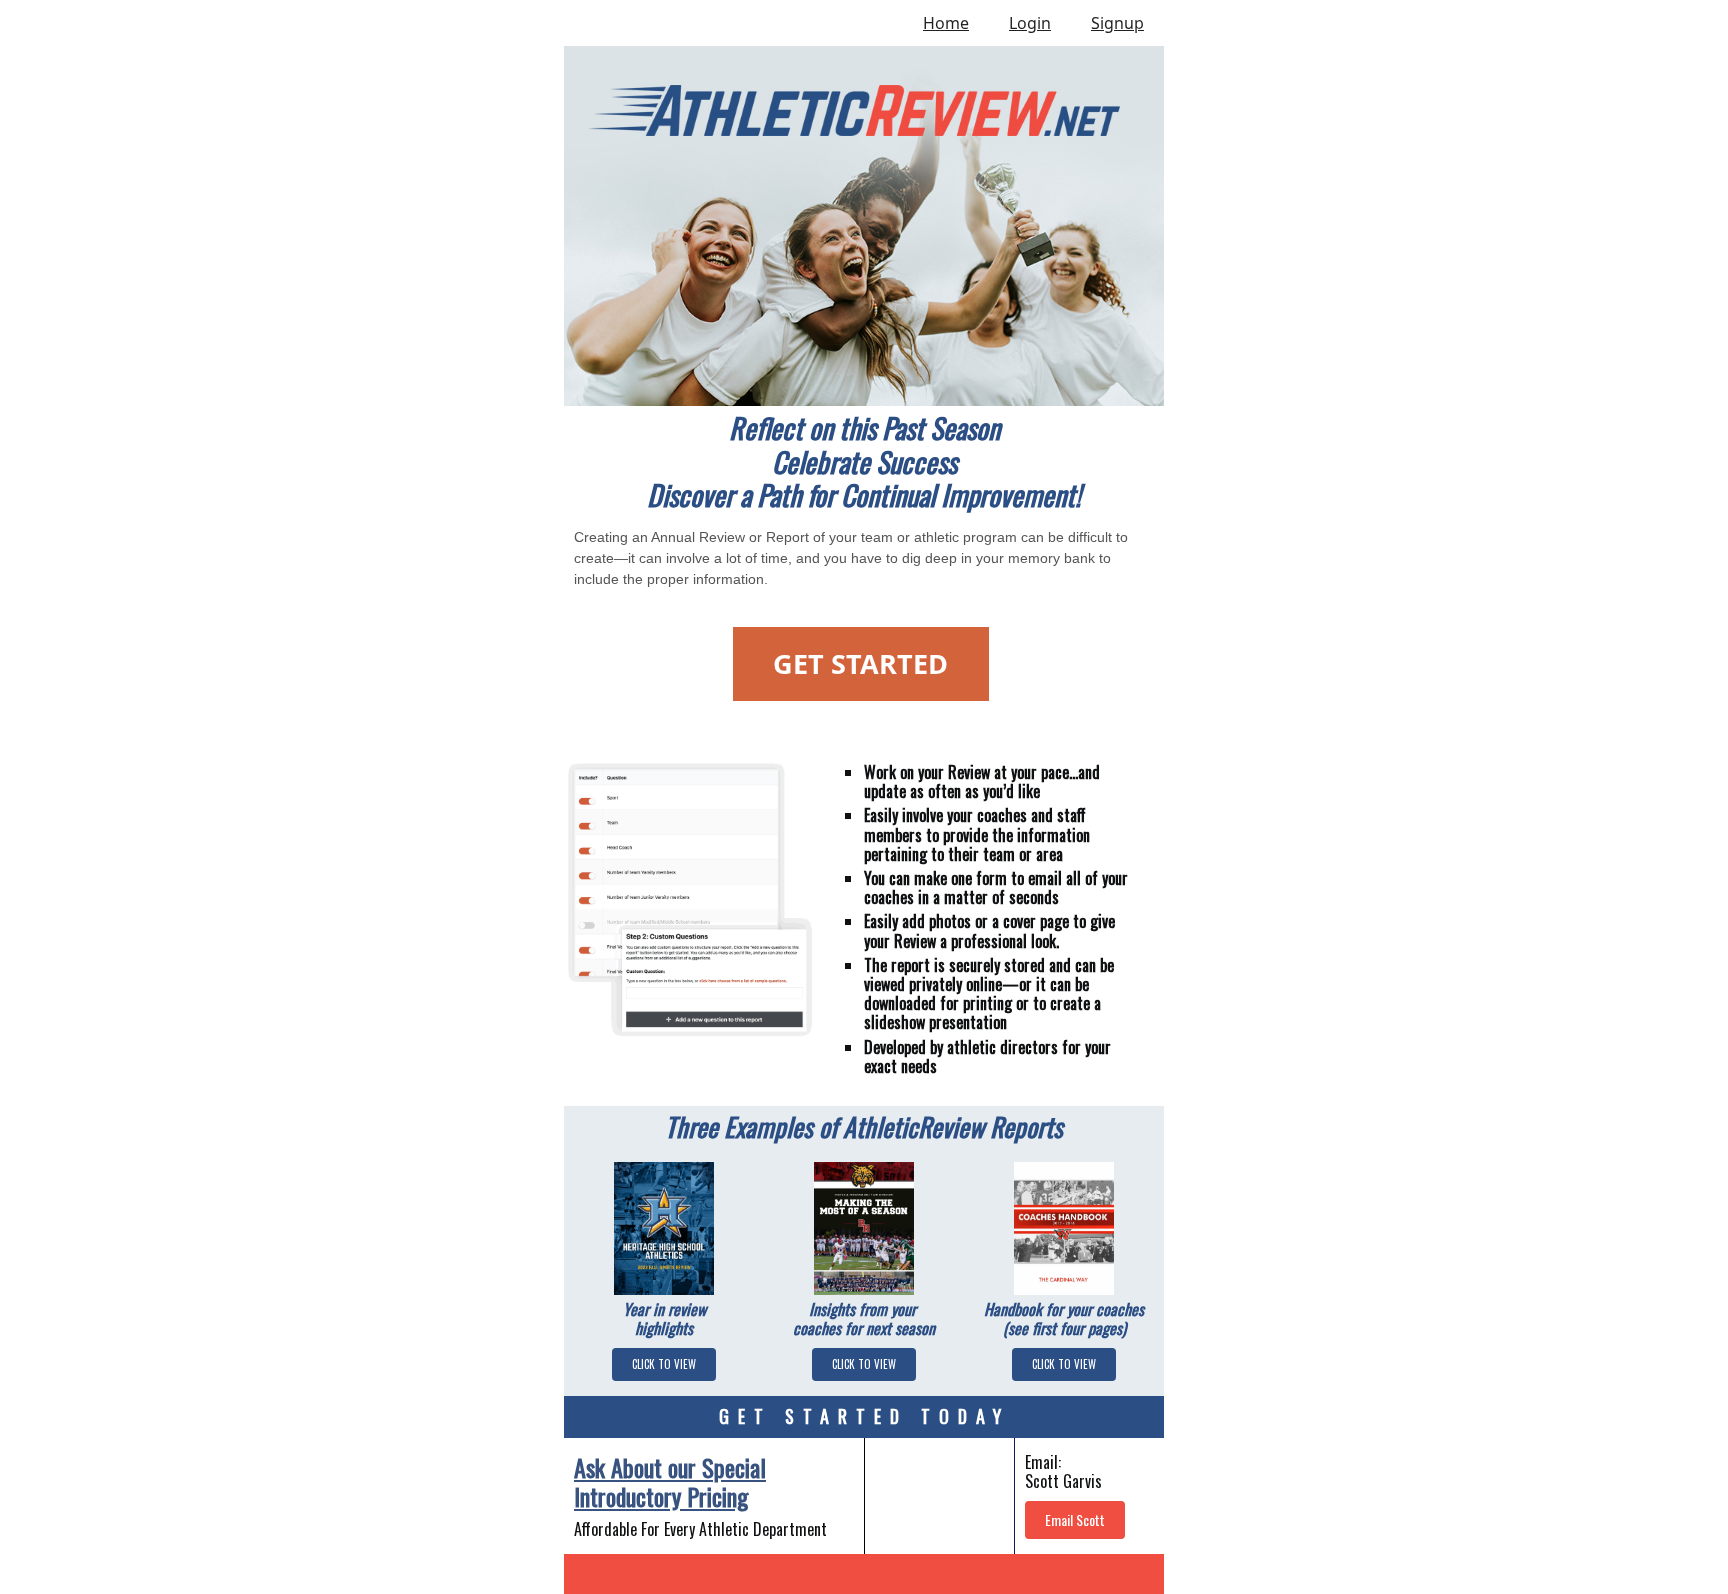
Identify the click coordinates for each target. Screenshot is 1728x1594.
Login (1030, 23)
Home (946, 23)
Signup (1117, 23)
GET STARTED (860, 663)
